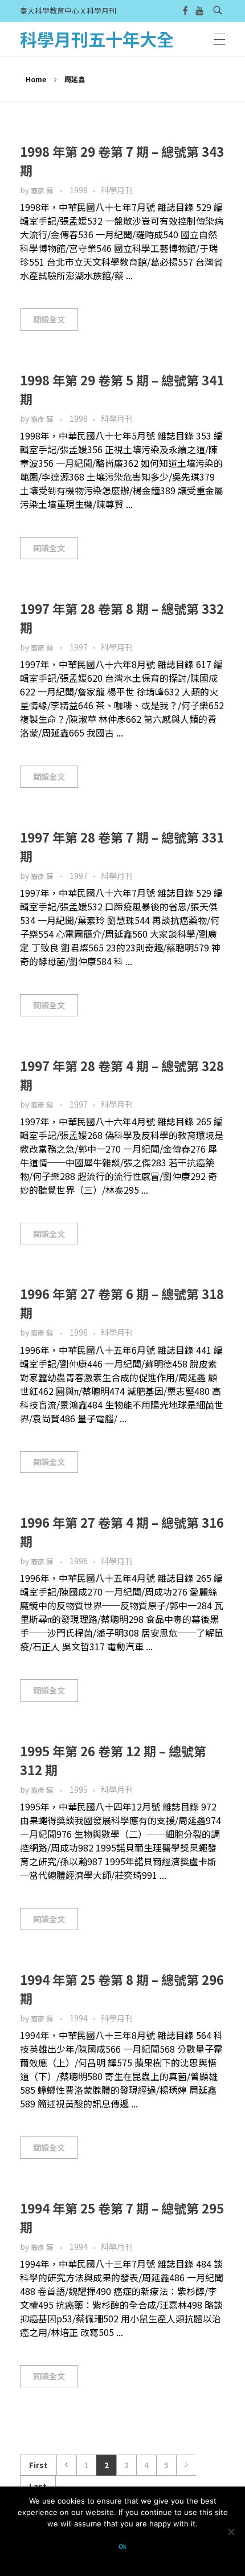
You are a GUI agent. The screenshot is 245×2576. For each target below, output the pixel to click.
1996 (79, 1332)
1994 (79, 2018)
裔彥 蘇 (43, 190)
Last (38, 2486)
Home (36, 79)
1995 (79, 1789)
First (38, 2465)
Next (186, 2465)
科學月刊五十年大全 (97, 39)
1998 (79, 190)
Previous (66, 2465)
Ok (122, 2547)
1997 (79, 647)
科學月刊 (117, 190)
